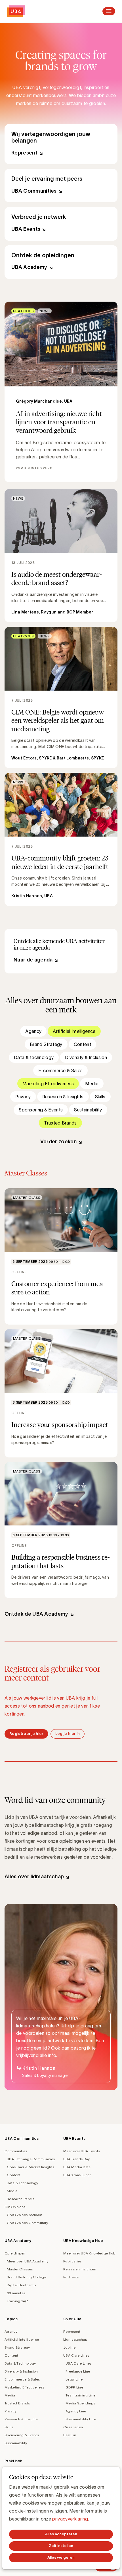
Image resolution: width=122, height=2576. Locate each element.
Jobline (69, 2347)
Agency (33, 1031)
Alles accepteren (61, 2534)
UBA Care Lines (76, 2355)
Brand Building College (27, 2277)
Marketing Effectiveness (48, 1084)
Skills (100, 1097)
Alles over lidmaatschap (34, 1877)
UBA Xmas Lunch (77, 2175)
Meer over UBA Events (82, 2151)
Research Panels (21, 2199)
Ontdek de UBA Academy (36, 1614)
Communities (16, 2151)
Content (82, 1044)
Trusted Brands (60, 1123)
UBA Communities (61, 186)
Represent (61, 144)
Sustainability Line (81, 2419)
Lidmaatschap (75, 2339)
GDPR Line (74, 2387)
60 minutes (16, 2293)
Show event (61, 1256)
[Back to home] (16, 11)
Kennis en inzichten (80, 2269)
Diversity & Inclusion (86, 1057)
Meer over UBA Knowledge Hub (89, 2253)
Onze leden (73, 2427)
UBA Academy (61, 262)
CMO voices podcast (25, 2215)
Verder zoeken (58, 1142)
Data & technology (34, 1057)
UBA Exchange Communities (31, 2159)
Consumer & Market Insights (30, 2167)
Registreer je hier (26, 1734)
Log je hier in (68, 1734)
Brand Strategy (46, 1044)
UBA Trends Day (76, 2159)
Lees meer (61, 392)
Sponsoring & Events (41, 1110)
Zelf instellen (61, 2546)
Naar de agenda (33, 960)
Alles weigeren (61, 2557)
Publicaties (72, 2261)
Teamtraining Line (80, 2395)
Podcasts (71, 2277)
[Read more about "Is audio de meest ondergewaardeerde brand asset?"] (61, 556)
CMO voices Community (27, 2223)
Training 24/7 (17, 2301)
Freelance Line (78, 2371)
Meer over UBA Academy (28, 2261)
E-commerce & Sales (61, 1070)
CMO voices (15, 2207)
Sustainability (88, 1110)
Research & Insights (63, 1097)
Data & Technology (22, 2183)
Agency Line (76, 2411)
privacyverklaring (70, 2519)
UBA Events (61, 224)
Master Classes (20, 2269)
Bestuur (70, 2435)
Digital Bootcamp (21, 2285)
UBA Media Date (77, 2167)
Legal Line (74, 2379)
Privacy (23, 1097)
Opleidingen (15, 2253)
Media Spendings (80, 2403)
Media (92, 1084)
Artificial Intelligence (74, 1031)
